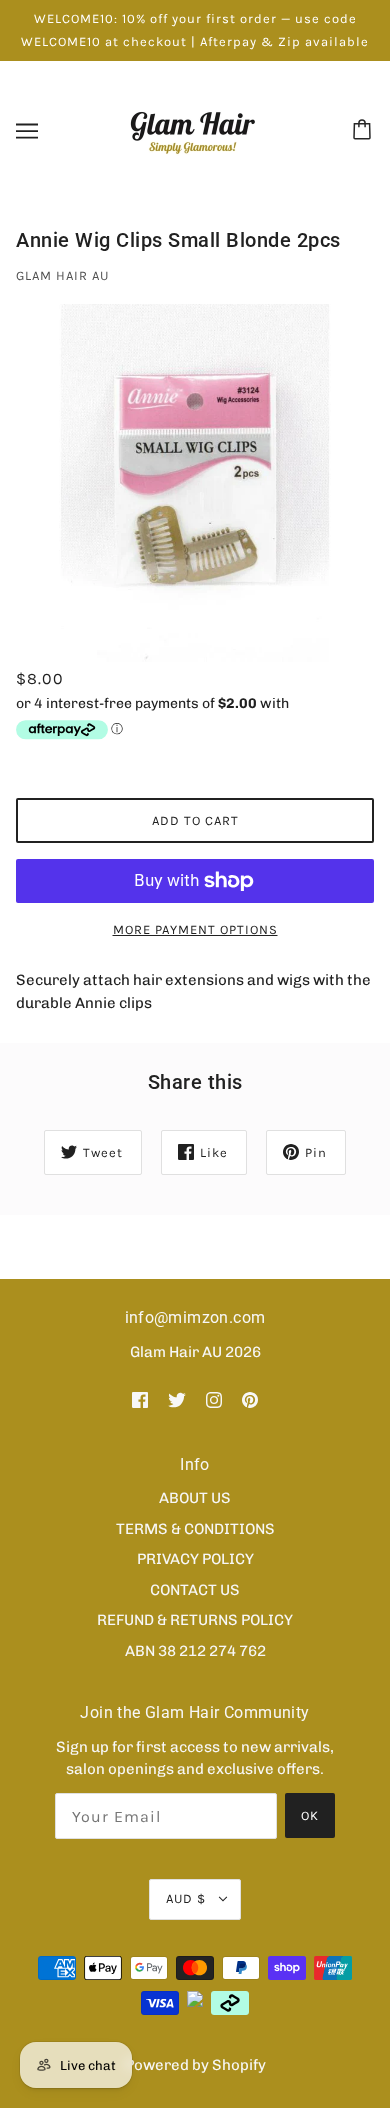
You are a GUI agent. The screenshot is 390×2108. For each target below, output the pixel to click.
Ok (310, 1815)
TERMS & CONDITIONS (195, 1529)
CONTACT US (195, 1590)
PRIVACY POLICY (195, 1559)
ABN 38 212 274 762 (195, 1651)
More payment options (195, 929)
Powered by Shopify (195, 2065)
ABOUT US (195, 1498)
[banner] (192, 130)
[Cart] (365, 131)
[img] (140, 1398)
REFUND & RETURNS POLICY (195, 1620)
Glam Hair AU (62, 275)
